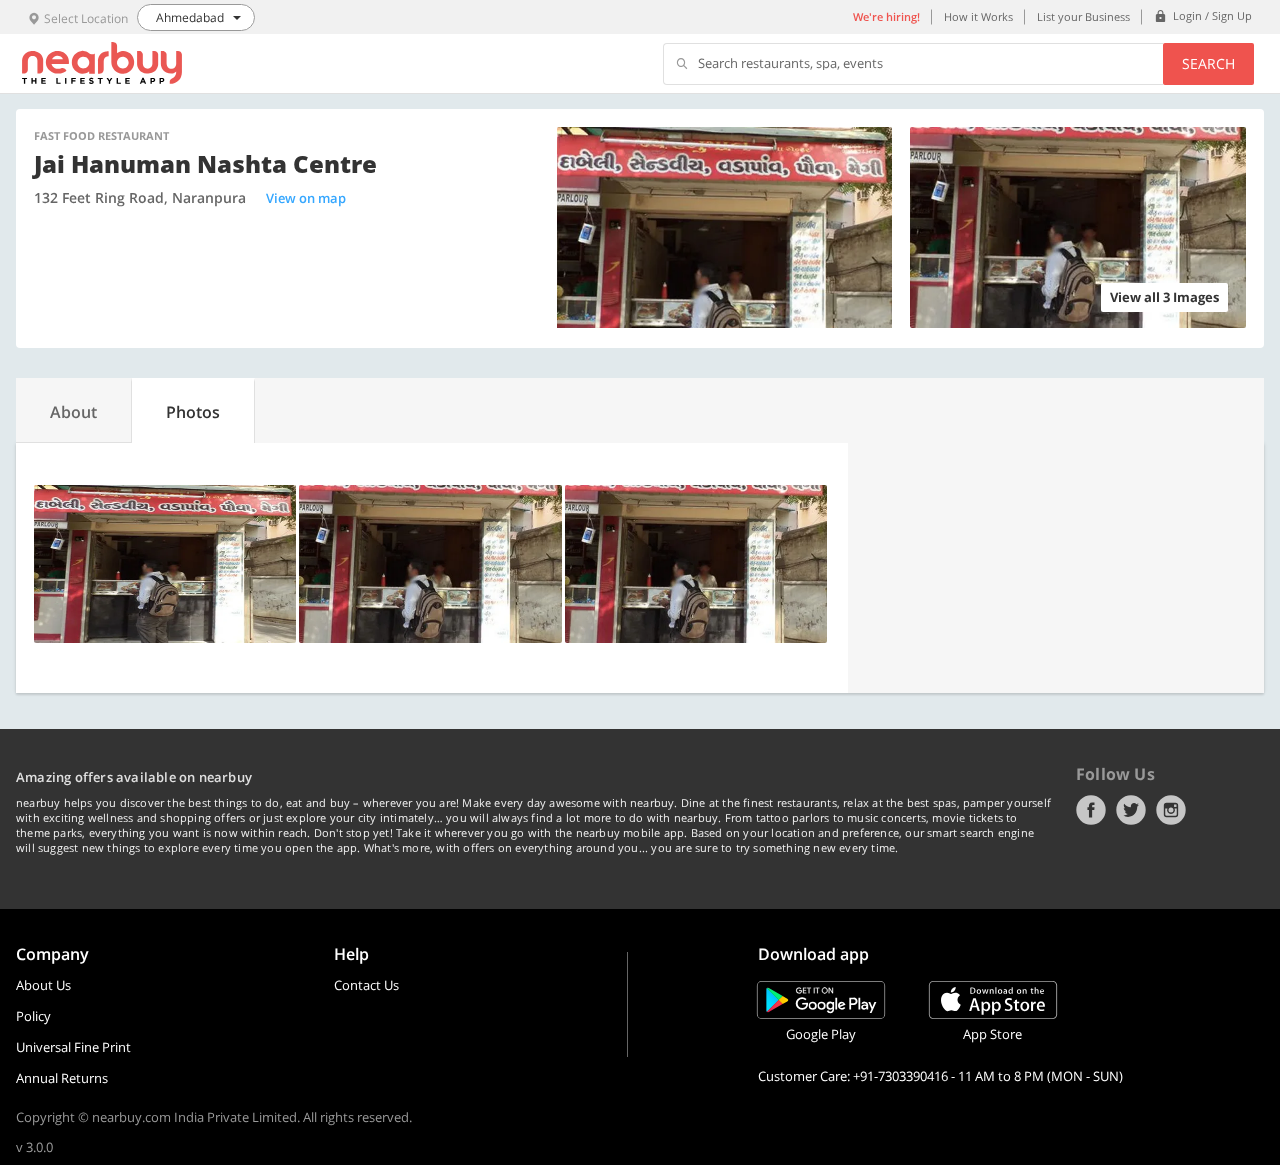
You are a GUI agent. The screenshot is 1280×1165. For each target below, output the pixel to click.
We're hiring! (886, 16)
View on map (306, 198)
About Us (43, 985)
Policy (33, 1016)
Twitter (1131, 810)
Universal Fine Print (73, 1047)
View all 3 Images (1164, 297)
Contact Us (366, 985)
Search (1208, 63)
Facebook (1091, 810)
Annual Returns (62, 1078)
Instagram (1171, 810)
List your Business (1083, 16)
